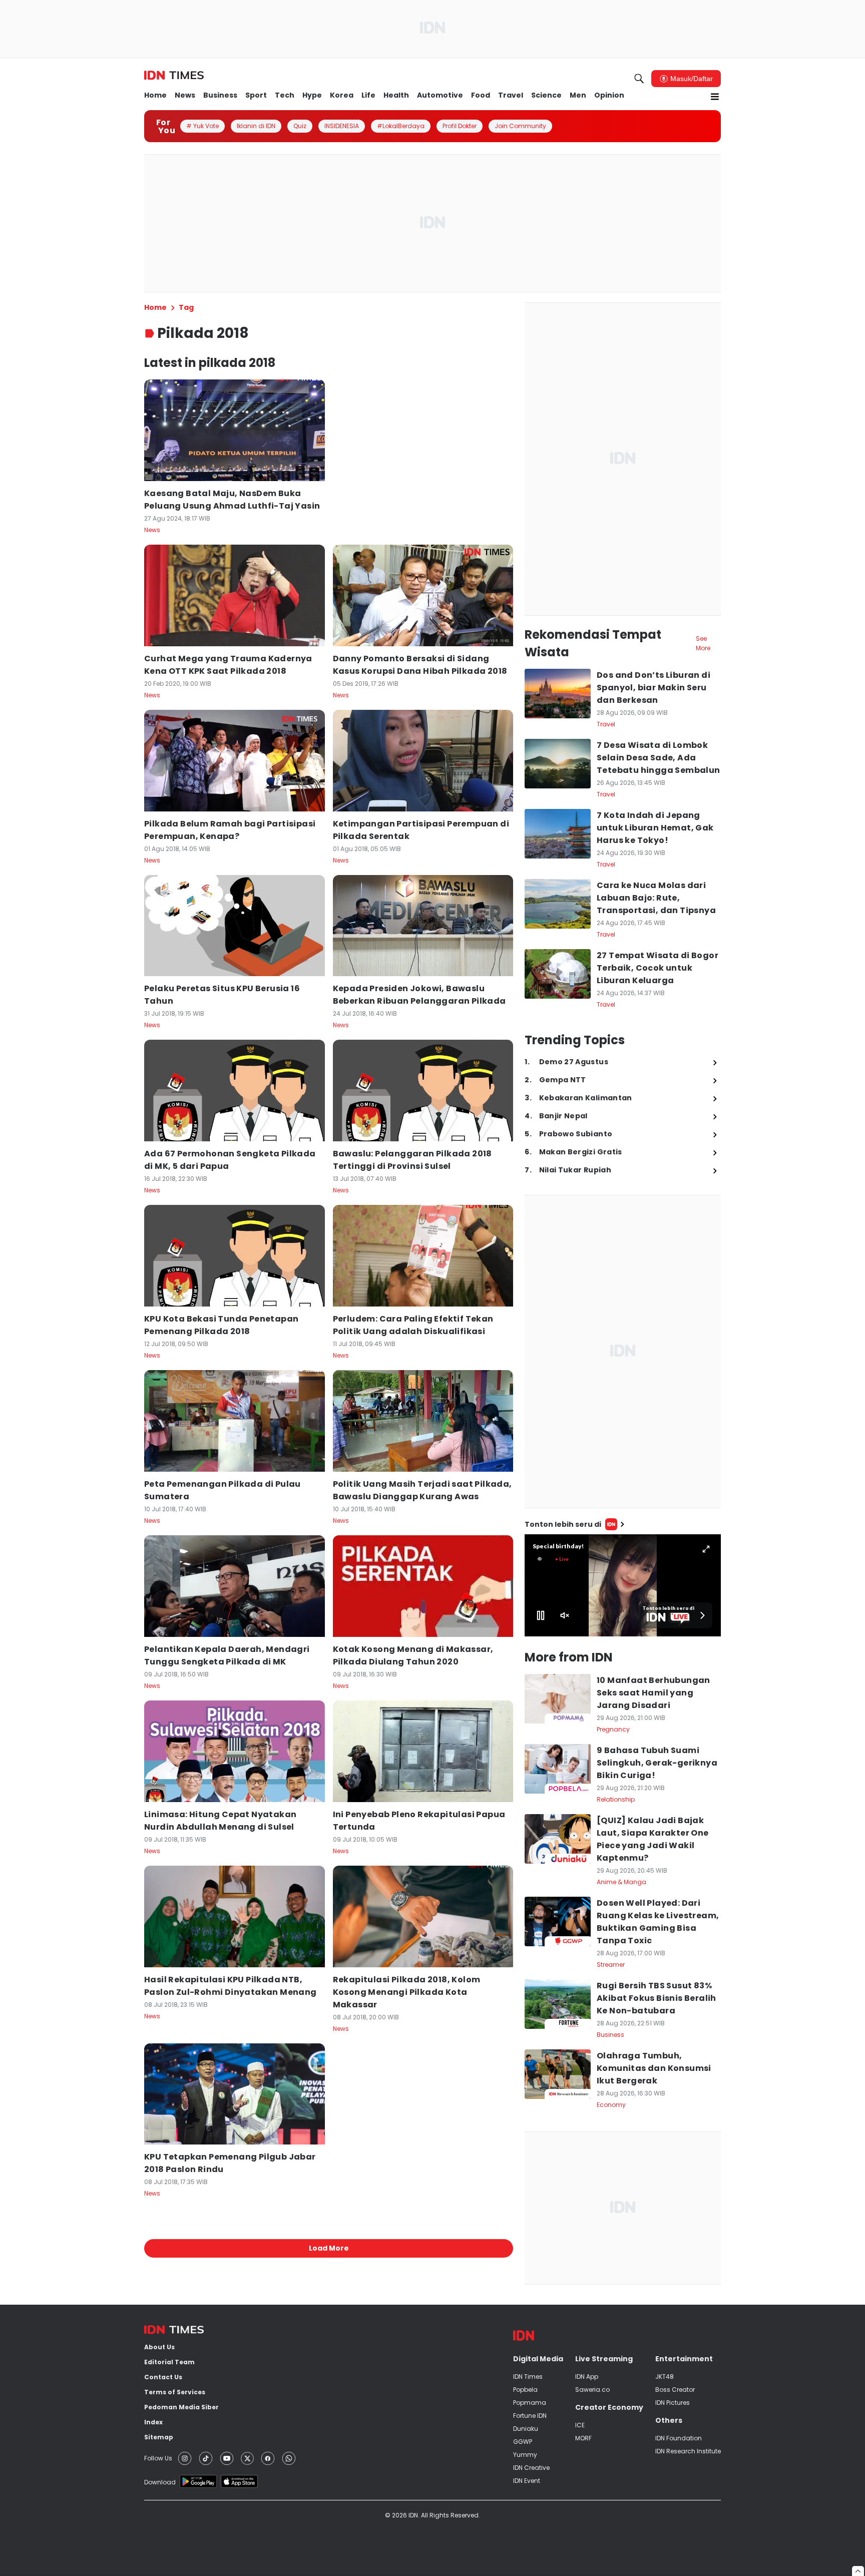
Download (160, 2482)
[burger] (715, 97)
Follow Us (158, 2458)
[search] (639, 79)
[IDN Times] (174, 76)
